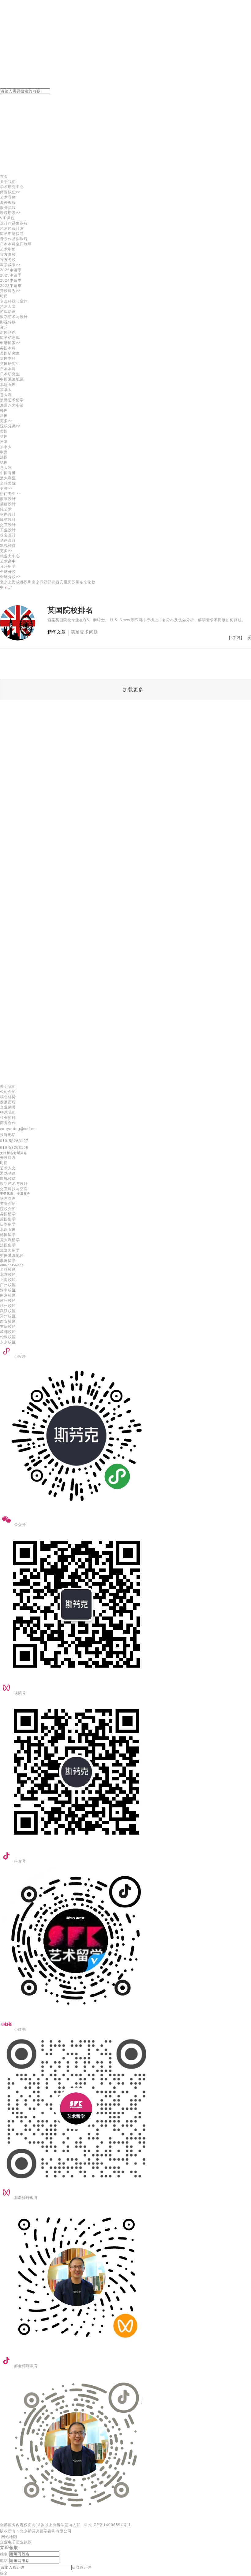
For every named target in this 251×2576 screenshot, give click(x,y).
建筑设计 (8, 520)
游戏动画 (8, 312)
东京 (84, 582)
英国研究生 (10, 364)
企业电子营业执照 (16, 2542)
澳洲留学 (8, 1261)
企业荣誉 (8, 1107)
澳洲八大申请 (12, 405)
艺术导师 (8, 197)
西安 (60, 582)
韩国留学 (8, 1235)
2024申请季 (11, 280)
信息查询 (8, 1198)
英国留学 (8, 1219)
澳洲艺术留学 (12, 400)
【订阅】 (236, 638)
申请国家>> (10, 343)
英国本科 (8, 358)
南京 (36, 582)
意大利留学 (10, 1240)
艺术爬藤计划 (12, 228)
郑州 (52, 582)
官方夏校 (8, 254)
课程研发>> (10, 213)
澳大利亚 (8, 478)
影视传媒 (8, 322)
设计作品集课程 (14, 223)
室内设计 (8, 514)
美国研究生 (10, 353)
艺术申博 (8, 249)
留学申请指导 (12, 234)
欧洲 (4, 452)
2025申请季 (11, 275)
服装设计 (8, 499)
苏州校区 (8, 1301)
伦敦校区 (8, 1337)
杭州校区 (8, 1306)
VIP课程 (7, 218)
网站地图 (9, 2537)
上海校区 (8, 1280)
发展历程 (8, 1102)
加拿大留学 (10, 1250)
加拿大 (6, 390)
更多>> (6, 421)
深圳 (28, 582)
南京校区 (8, 1295)
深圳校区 (8, 1290)
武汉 (44, 582)
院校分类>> (10, 426)
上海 (12, 582)
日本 (4, 442)
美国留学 (8, 1214)
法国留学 (8, 1245)
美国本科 (8, 348)
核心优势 (8, 1097)
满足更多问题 (84, 632)
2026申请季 (11, 270)
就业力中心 (10, 556)
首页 (4, 176)
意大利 (6, 395)
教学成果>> (10, 265)
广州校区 (8, 1285)
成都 (20, 582)
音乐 (4, 327)
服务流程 (8, 208)
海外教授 (8, 202)
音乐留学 (8, 566)
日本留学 (8, 1224)
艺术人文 (8, 306)
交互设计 (8, 525)
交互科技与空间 (14, 301)
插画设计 (8, 504)
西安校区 (8, 1321)
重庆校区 (8, 1327)
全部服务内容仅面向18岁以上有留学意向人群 (40, 2525)
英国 (4, 436)
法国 (4, 416)
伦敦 (92, 582)
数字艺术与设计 (14, 317)
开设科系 (8, 1158)
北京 (4, 582)
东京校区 (8, 1342)
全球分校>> (10, 577)
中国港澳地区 (12, 379)
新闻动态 (8, 332)
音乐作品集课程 (14, 239)
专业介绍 (8, 1204)
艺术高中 (8, 561)
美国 (4, 431)
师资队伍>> (10, 192)
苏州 (76, 582)
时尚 (4, 296)
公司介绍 (8, 1092)
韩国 (4, 410)
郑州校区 (8, 1316)
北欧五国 (8, 1230)
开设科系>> (10, 291)
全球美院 (8, 483)
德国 (4, 462)
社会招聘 (8, 1118)
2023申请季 (11, 286)
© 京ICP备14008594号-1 (108, 2525)
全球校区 (8, 1269)
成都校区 (8, 1332)
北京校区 (8, 1275)
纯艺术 (6, 509)
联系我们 (8, 1112)
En (10, 587)
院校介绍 (8, 1209)
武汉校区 (8, 1311)
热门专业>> (10, 494)
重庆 (68, 582)
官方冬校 (8, 260)
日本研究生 (10, 374)
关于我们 (8, 182)
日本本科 (8, 369)
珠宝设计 (8, 535)
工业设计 (8, 530)
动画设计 (8, 540)
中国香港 (8, 473)
